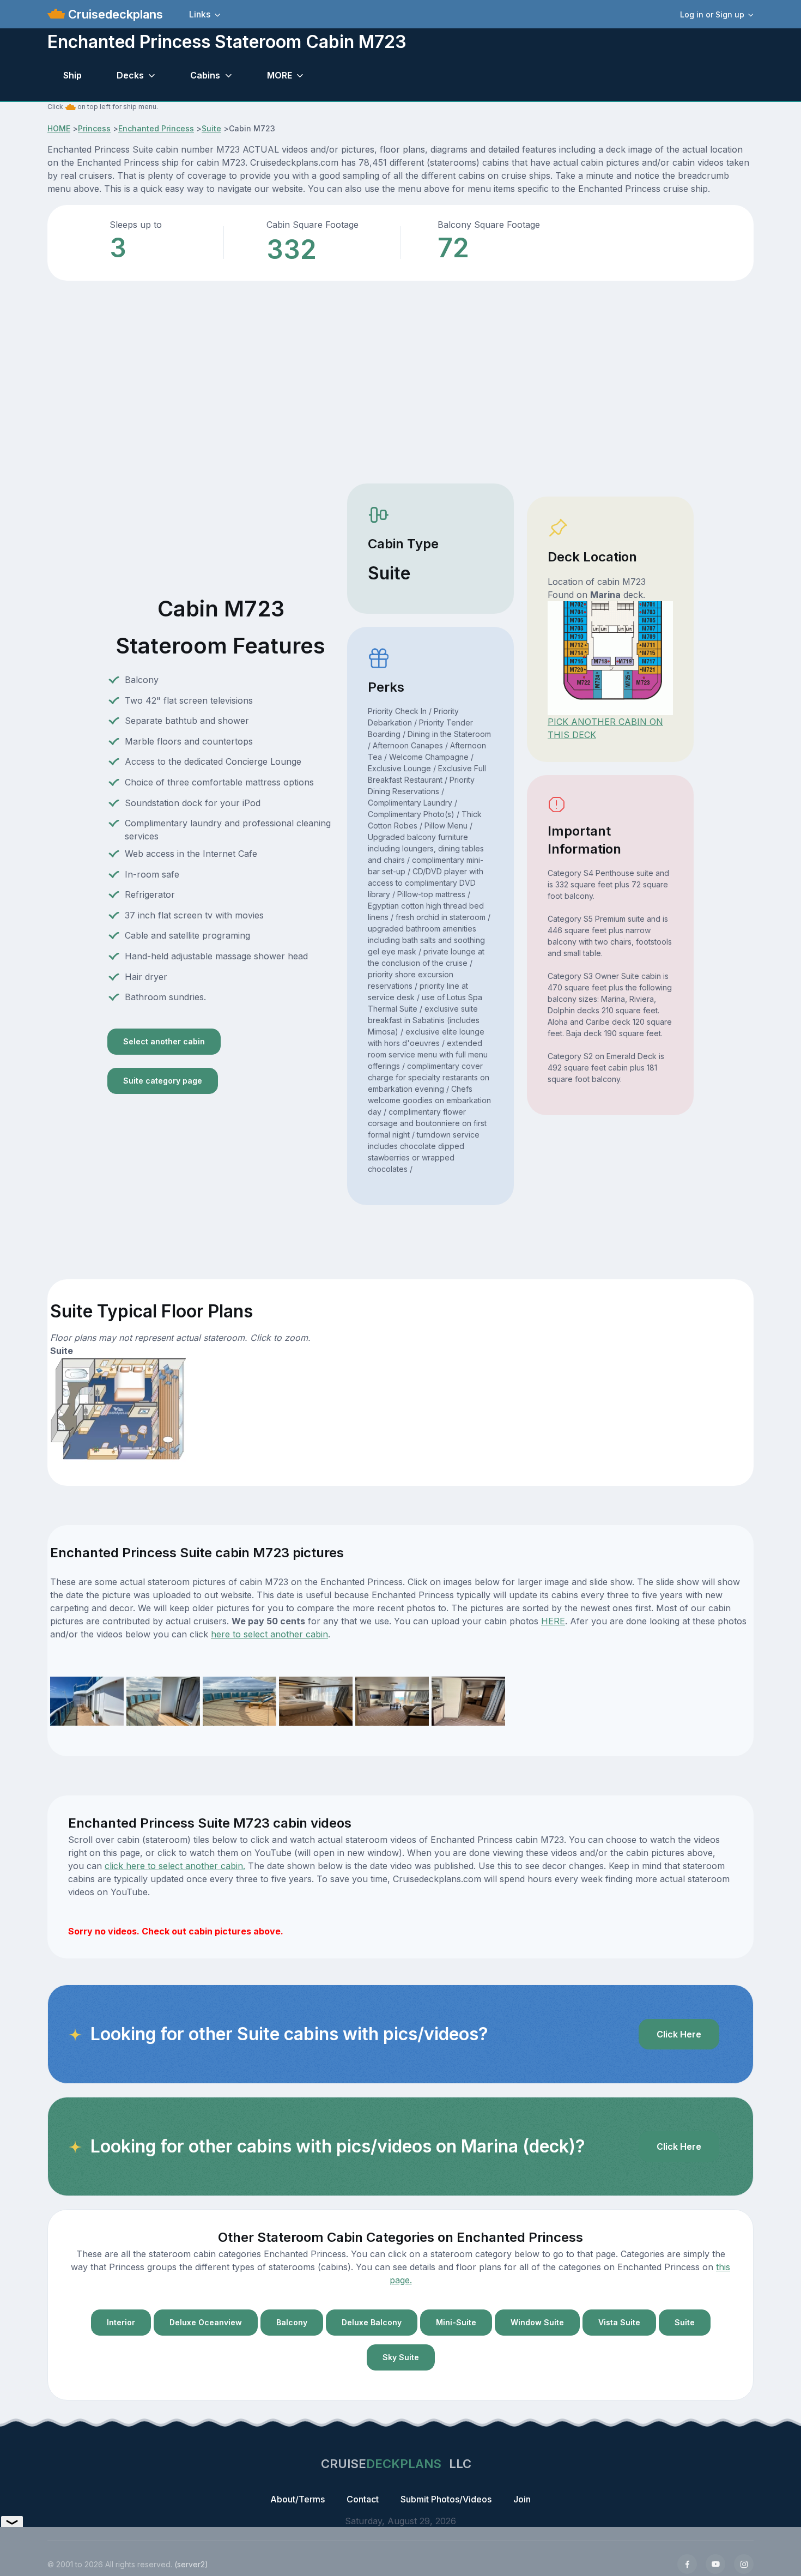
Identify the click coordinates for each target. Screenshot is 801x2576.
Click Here (679, 2034)
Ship (72, 75)
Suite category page (163, 1081)
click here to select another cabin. (175, 1866)
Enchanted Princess (156, 128)
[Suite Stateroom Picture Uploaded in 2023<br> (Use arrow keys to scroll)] (87, 1700)
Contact (363, 2499)
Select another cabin (164, 1041)
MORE (280, 75)
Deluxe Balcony (372, 2322)
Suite (211, 128)
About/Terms (298, 2499)
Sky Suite (401, 2357)
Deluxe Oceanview (206, 2322)
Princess (94, 128)
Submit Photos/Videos (446, 2499)
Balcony (292, 2322)
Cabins (205, 75)
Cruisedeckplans (114, 14)
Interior (121, 2322)
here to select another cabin (269, 1634)
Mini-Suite (456, 2322)
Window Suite (537, 2322)
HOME (59, 128)
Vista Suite (619, 2322)
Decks (130, 75)
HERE (553, 1621)
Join (522, 2499)
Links (200, 14)
